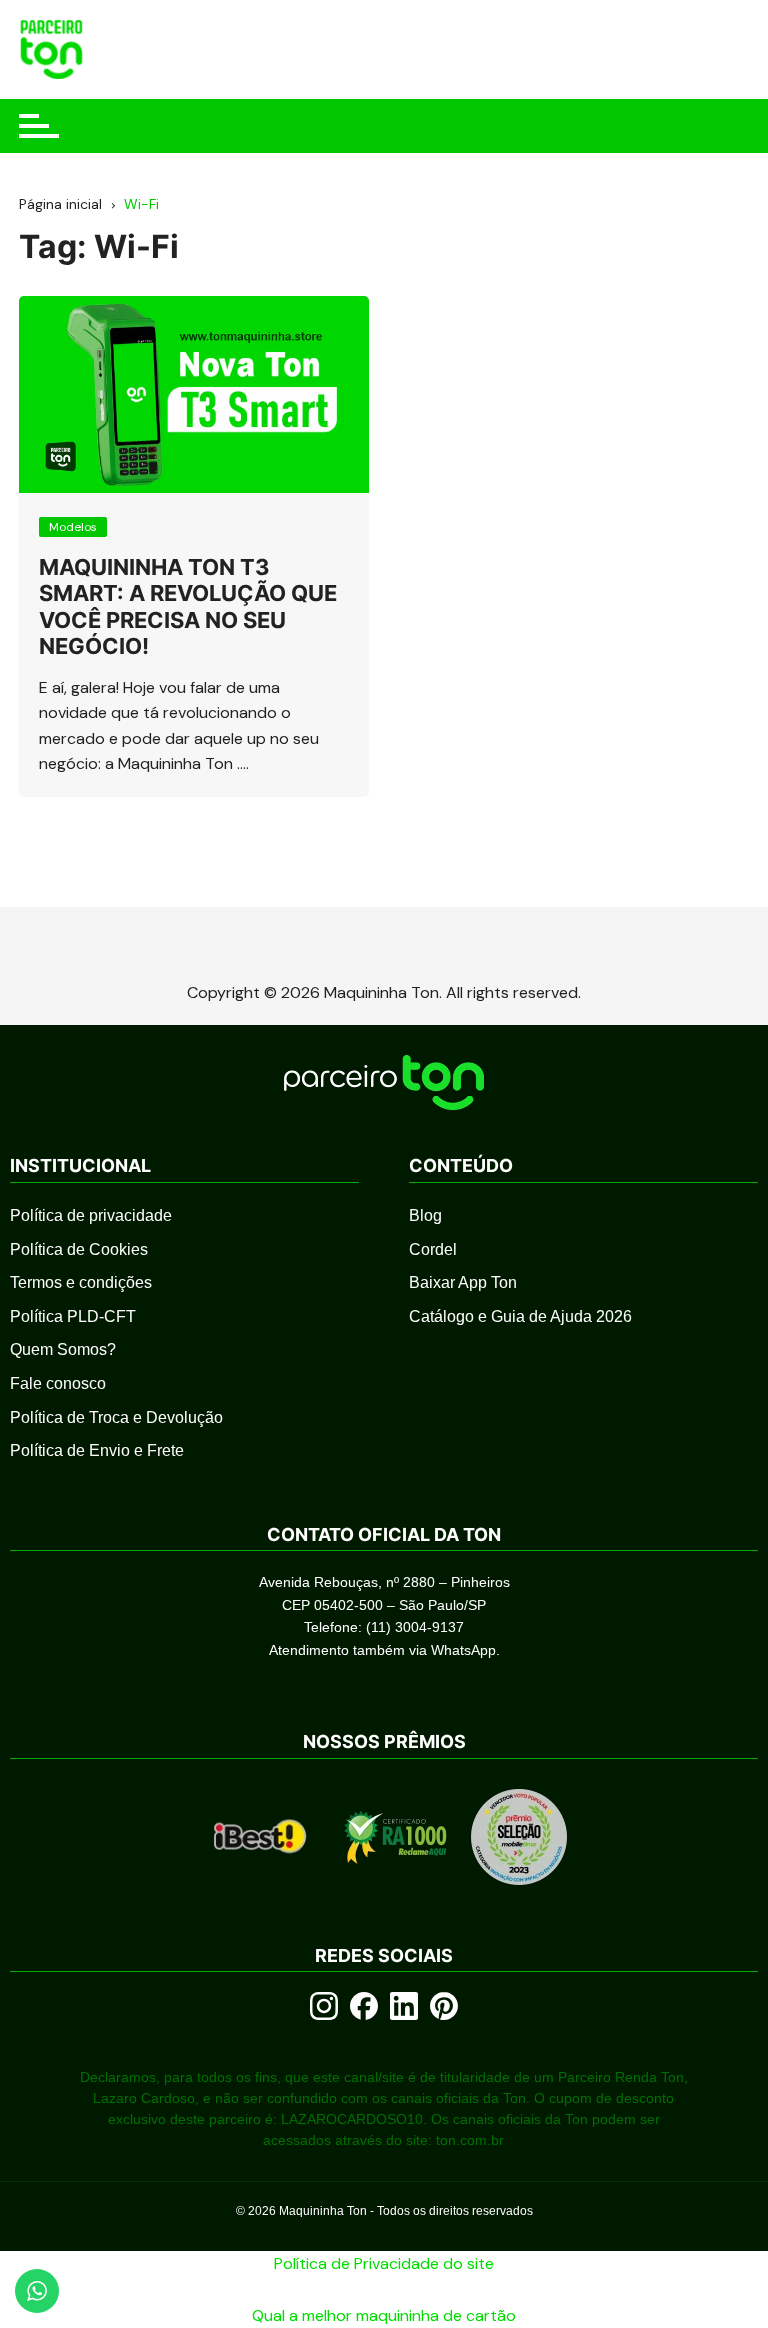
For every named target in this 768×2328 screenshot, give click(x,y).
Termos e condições (81, 1282)
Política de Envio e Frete (97, 1450)
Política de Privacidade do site (384, 2263)
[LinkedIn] (404, 2006)
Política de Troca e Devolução (116, 1417)
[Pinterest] (444, 2006)
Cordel (433, 1249)
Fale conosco (58, 1383)
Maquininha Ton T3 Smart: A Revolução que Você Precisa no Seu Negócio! (188, 606)
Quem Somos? (63, 1349)
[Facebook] (364, 2006)
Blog (425, 1215)
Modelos (73, 527)
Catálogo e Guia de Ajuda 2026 (520, 1316)
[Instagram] (324, 2006)
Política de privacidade (91, 1215)
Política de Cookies (79, 1249)
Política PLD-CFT (73, 1316)
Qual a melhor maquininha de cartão (384, 2315)
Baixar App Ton (463, 1282)
